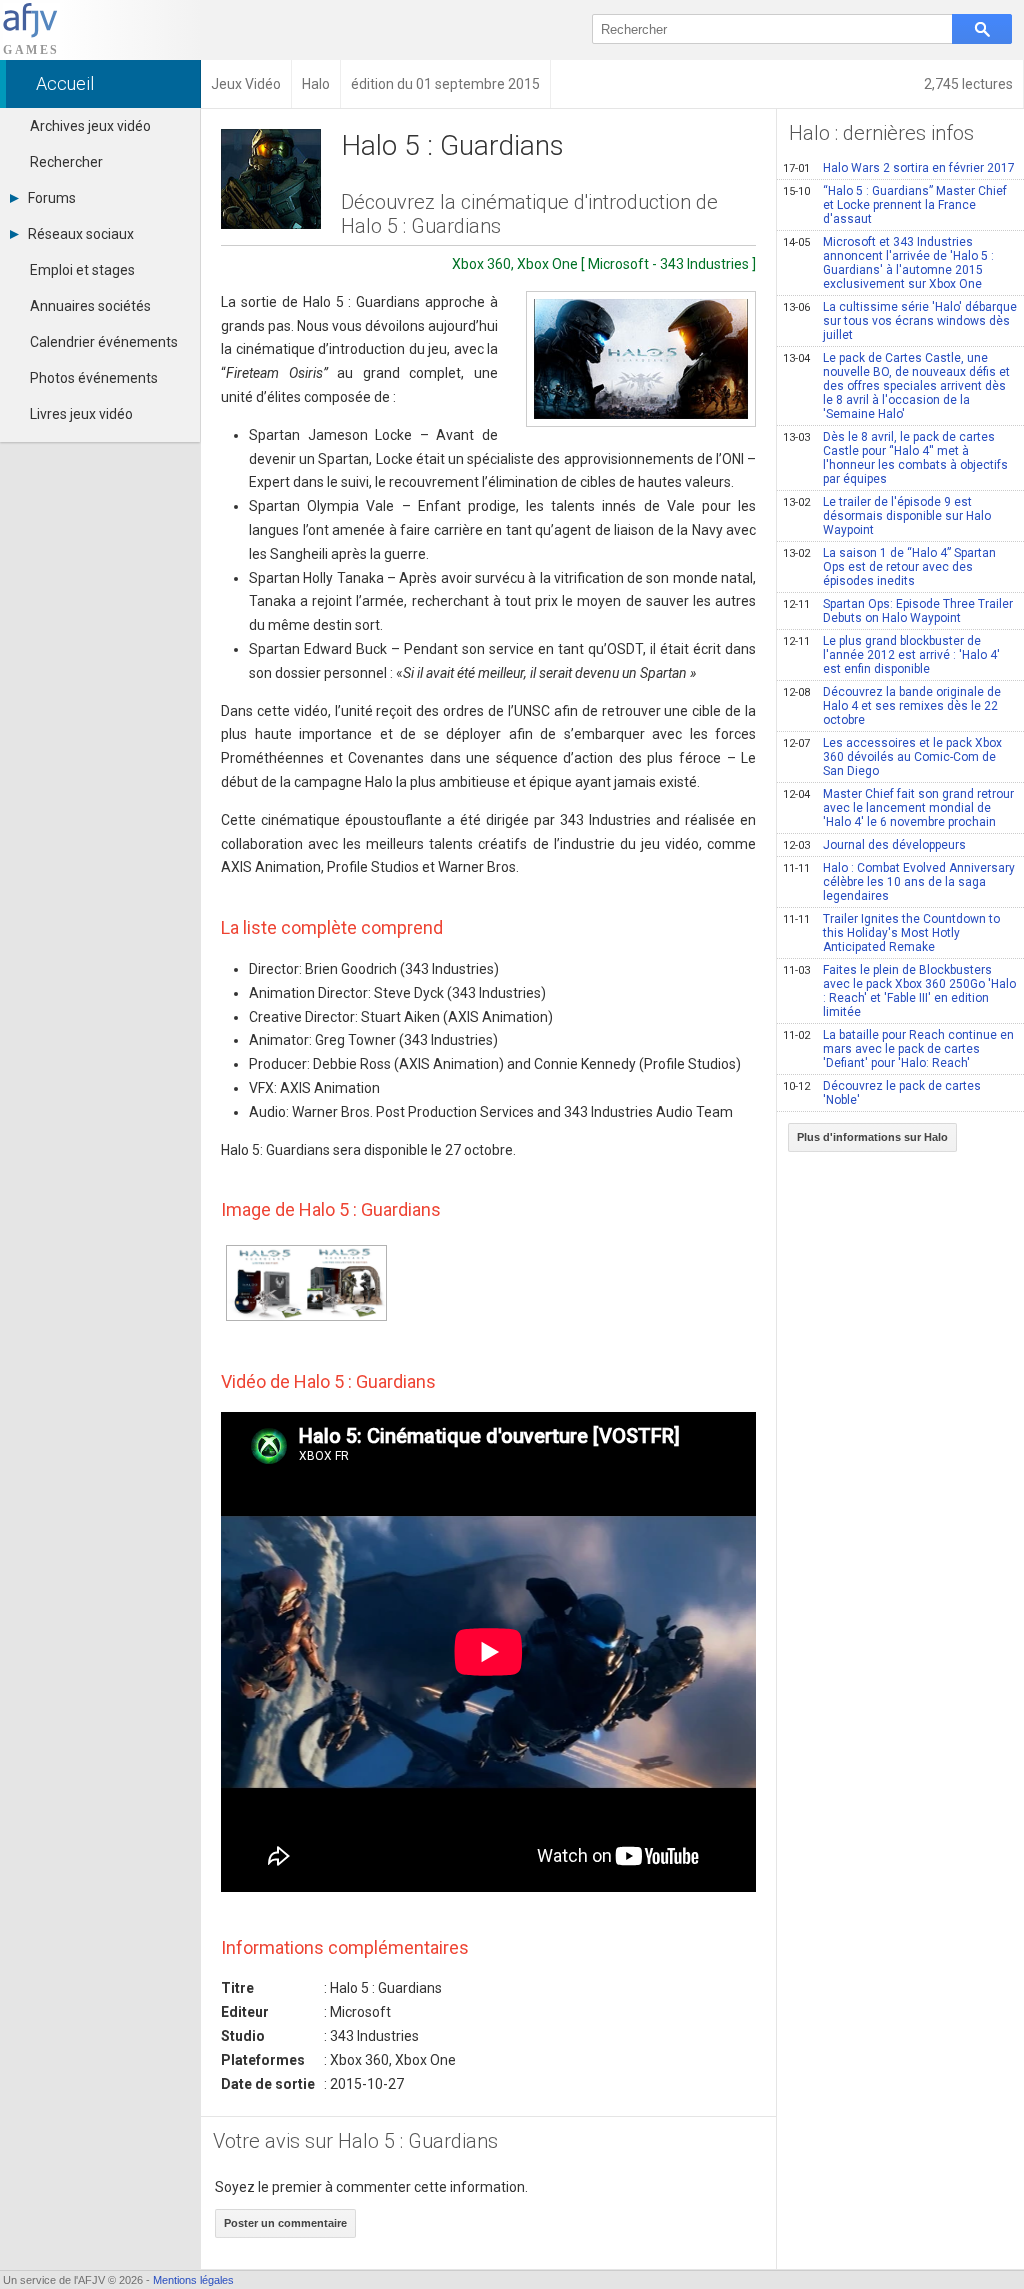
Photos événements (94, 378)
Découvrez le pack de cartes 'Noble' (882, 1093)
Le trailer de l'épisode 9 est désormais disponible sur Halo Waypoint (887, 516)
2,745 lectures (968, 84)
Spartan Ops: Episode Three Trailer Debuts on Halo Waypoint (898, 611)
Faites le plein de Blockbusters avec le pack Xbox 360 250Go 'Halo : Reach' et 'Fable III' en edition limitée (899, 991)
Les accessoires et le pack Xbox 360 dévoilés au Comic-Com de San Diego (892, 757)
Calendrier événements (104, 342)
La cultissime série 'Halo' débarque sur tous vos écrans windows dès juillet (900, 321)
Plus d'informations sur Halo (872, 1137)
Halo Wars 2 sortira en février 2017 (899, 168)
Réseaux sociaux (81, 234)
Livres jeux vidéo (81, 414)
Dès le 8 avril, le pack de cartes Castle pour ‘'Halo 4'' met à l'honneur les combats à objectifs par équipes (895, 458)
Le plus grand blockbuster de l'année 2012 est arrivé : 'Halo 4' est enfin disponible (891, 655)
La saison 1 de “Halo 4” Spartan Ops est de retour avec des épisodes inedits (889, 567)
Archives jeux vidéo (90, 126)
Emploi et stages (82, 270)
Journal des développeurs (874, 845)
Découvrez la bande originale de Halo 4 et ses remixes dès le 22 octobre (892, 706)
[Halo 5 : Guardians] (641, 359)
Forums (52, 198)
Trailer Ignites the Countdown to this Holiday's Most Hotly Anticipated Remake (891, 933)
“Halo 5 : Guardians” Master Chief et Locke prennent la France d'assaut (895, 205)
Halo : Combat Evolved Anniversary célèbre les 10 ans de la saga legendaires (899, 882)
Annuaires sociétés (90, 306)
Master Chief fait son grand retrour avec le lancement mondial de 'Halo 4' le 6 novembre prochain (898, 808)
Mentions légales (193, 2280)
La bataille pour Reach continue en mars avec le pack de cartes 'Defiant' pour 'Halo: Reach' (898, 1049)
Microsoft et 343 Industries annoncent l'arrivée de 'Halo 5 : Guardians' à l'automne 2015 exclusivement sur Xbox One (888, 263)
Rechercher (66, 162)
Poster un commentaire (285, 2223)
